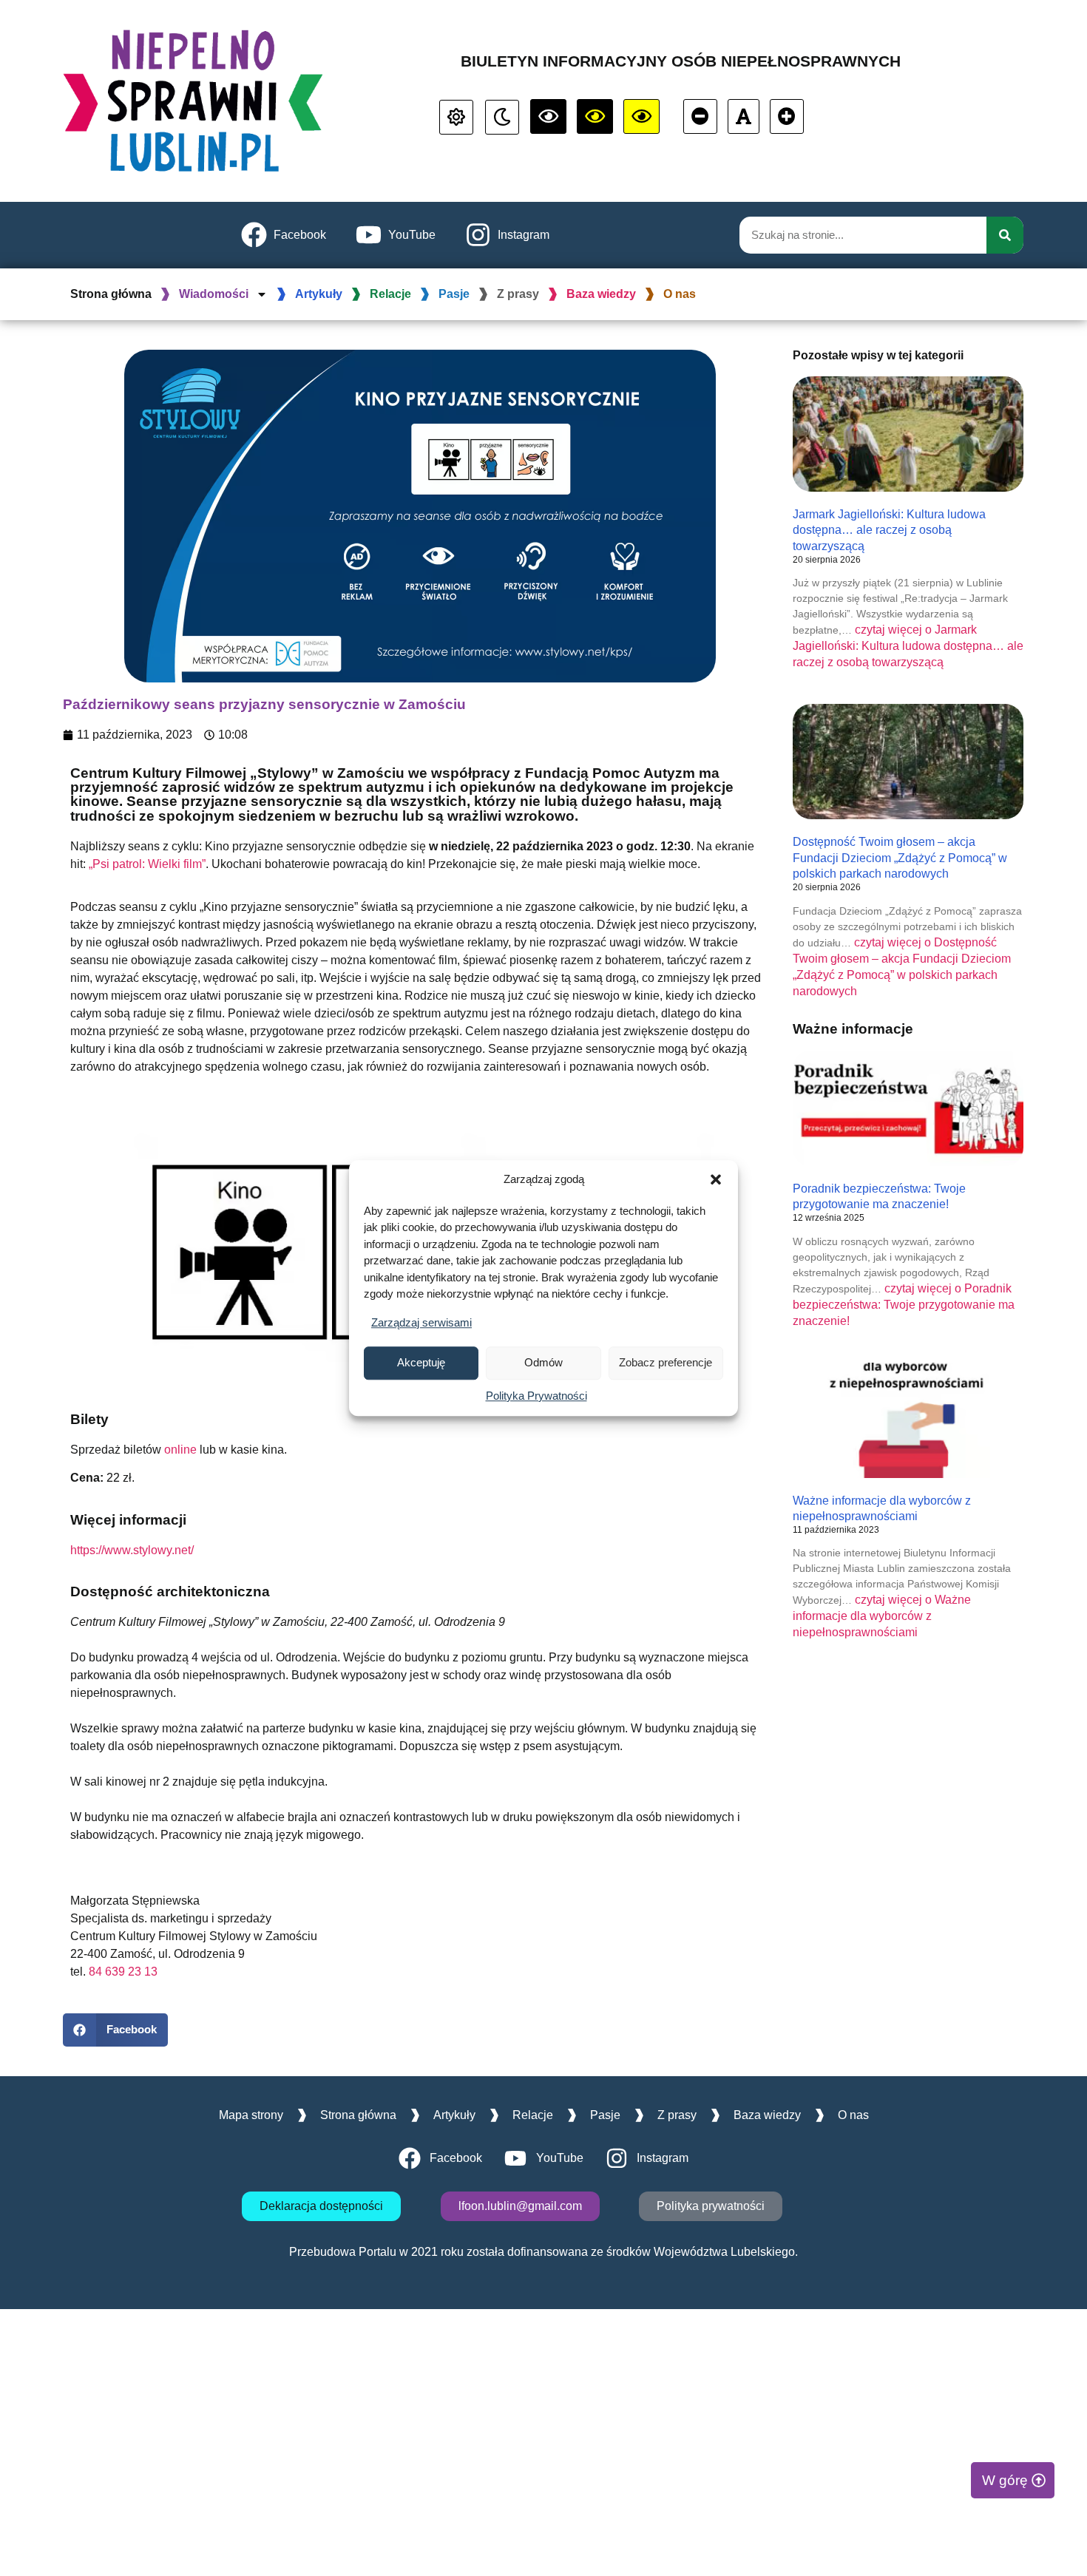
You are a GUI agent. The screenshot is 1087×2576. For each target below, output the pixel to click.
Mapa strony (251, 2115)
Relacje (390, 294)
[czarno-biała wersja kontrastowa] (548, 116)
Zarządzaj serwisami (421, 1322)
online (180, 1450)
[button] (716, 1180)
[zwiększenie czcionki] (787, 116)
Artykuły (319, 294)
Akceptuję (421, 1362)
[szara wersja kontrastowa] (502, 117)
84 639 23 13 (123, 1972)
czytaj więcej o (908, 646)
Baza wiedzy (601, 294)
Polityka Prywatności (536, 1396)
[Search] (1005, 235)
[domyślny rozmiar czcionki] (744, 116)
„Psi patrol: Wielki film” (147, 864)
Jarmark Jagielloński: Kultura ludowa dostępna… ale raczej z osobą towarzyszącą (889, 530)
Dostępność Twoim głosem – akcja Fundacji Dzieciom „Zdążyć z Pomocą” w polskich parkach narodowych (900, 858)
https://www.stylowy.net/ (132, 1550)
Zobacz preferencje (666, 1362)
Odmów (543, 1362)
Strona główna (111, 294)
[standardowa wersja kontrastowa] (456, 117)
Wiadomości (214, 294)
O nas (680, 294)
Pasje (454, 294)
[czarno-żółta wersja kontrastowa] (641, 116)
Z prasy (518, 294)
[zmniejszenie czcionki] (700, 116)
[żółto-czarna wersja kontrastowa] (595, 116)
